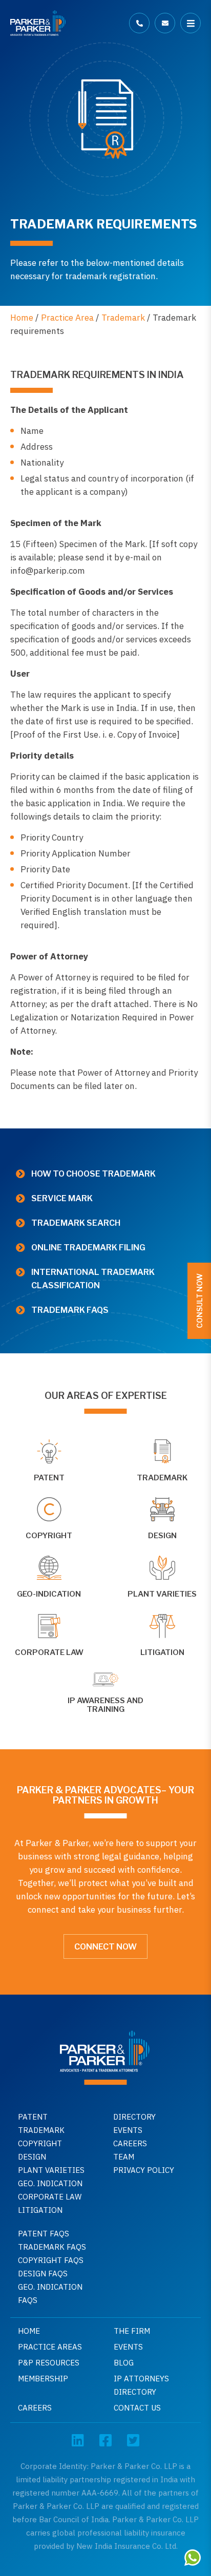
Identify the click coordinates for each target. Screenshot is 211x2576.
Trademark (123, 318)
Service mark (62, 1198)
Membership (43, 2379)
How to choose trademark (93, 1174)
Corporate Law (50, 2197)
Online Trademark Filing (88, 1248)
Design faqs (43, 2274)
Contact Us (137, 2408)
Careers (130, 2143)
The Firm (132, 2331)
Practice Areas (50, 2347)
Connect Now (105, 1947)
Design (32, 2157)
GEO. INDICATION (50, 2183)
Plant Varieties (51, 2170)
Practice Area (67, 318)
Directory (134, 2117)
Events (128, 2130)
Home (22, 318)
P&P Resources (49, 2363)
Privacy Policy (144, 2170)
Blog (124, 2363)
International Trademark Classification (93, 1279)
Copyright (40, 2143)
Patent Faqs (44, 2234)
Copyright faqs (51, 2260)
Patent (33, 2117)
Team (124, 2157)
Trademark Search (76, 1223)
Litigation (40, 2210)
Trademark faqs (70, 1310)
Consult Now (199, 1301)
